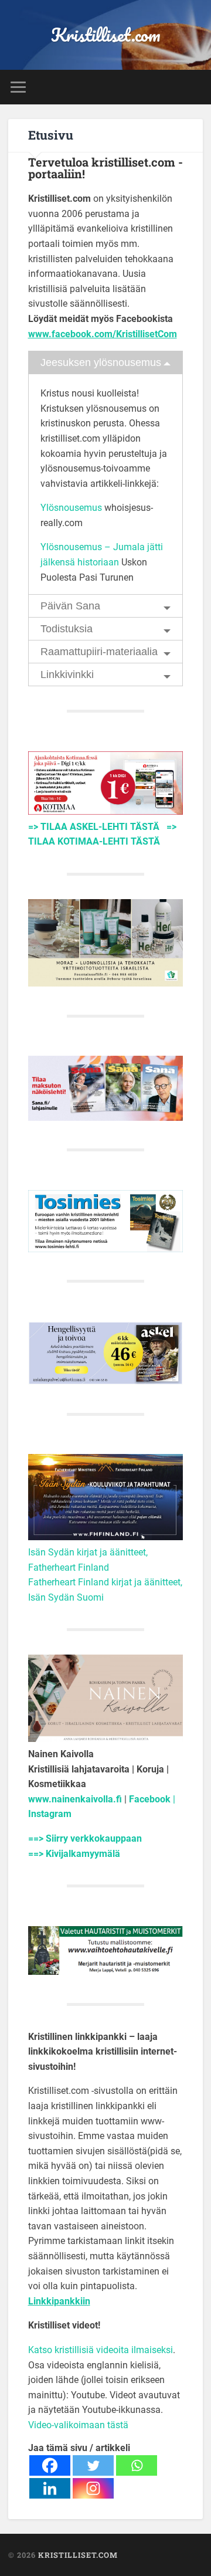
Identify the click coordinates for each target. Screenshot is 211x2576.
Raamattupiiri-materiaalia (99, 652)
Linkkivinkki (67, 674)
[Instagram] (93, 2488)
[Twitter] (93, 2465)
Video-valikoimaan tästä (78, 2425)
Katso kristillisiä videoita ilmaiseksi (101, 2350)
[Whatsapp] (137, 2465)
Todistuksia (67, 629)
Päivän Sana (70, 606)
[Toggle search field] (193, 87)
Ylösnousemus (71, 508)
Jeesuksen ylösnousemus (101, 362)
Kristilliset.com (106, 35)
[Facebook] (50, 2465)
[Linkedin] (50, 2488)
